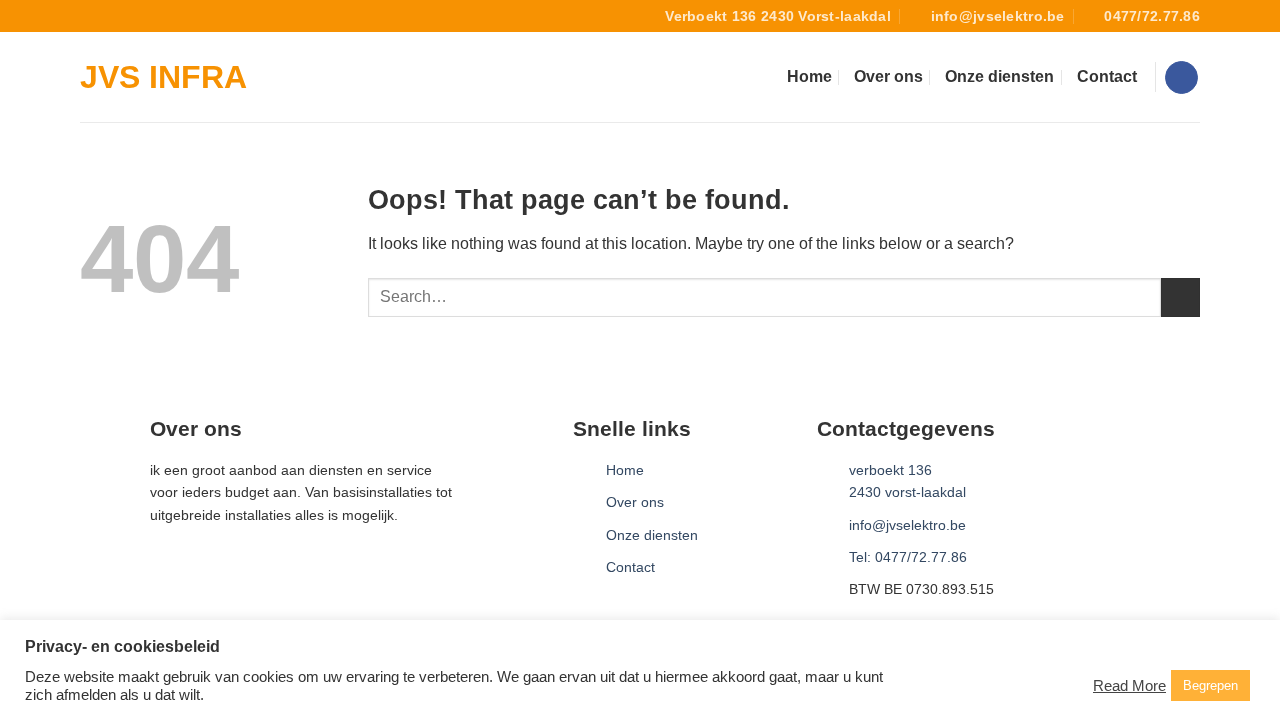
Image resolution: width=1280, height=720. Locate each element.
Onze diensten (999, 76)
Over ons (888, 76)
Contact (1107, 76)
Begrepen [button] (1210, 685)
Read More (1129, 686)
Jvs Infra (163, 77)
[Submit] (1180, 297)
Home (809, 76)
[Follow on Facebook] (1181, 78)
